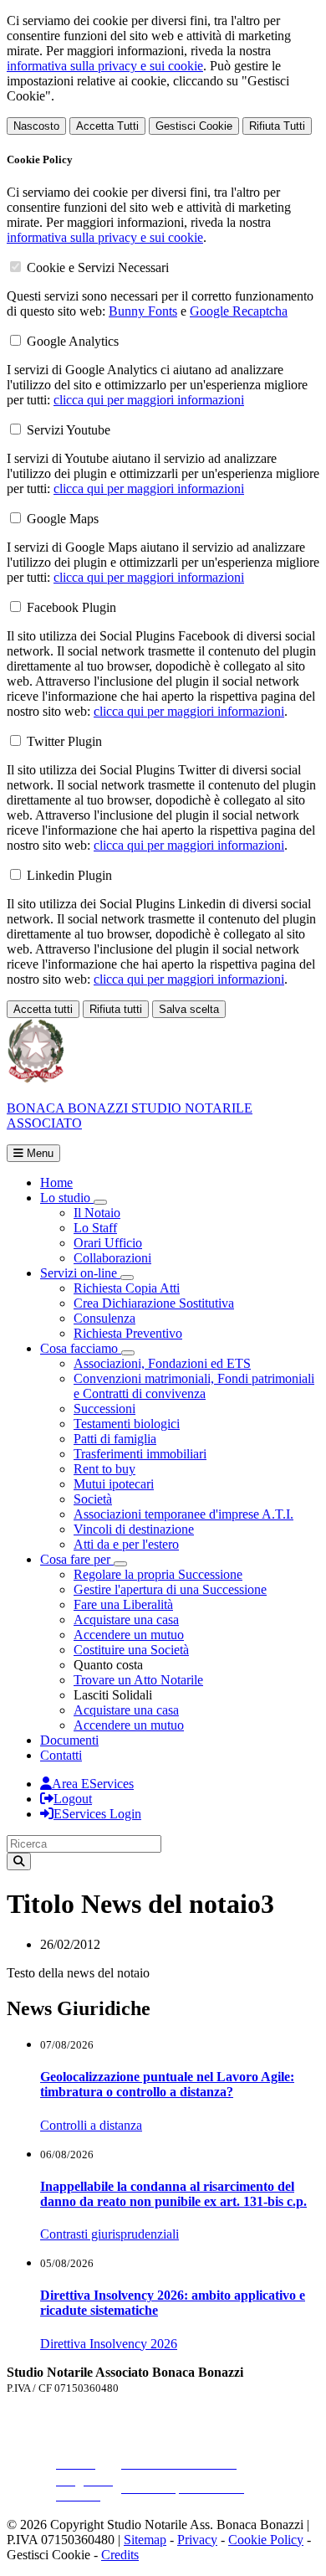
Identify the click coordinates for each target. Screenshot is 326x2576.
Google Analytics (73, 341)
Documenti (69, 1740)
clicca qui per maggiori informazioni (149, 400)
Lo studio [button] (67, 1198)
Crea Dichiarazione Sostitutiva (154, 1303)
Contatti (61, 1755)
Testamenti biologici (127, 1424)
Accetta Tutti (107, 126)
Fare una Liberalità (123, 1604)
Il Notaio (97, 1213)
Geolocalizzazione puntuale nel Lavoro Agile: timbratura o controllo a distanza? (167, 2084)
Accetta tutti (43, 1009)
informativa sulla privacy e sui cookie (105, 66)
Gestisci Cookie (194, 126)
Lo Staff (95, 1228)
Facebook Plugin (71, 607)
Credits (120, 2555)
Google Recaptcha (239, 311)
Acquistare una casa (126, 1620)
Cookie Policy (266, 2540)
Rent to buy (104, 1469)
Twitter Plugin (64, 741)
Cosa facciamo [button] (81, 1348)
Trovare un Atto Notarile (138, 1680)
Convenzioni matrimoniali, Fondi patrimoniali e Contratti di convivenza (194, 1386)
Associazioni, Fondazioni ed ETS (162, 1363)
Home (56, 1183)
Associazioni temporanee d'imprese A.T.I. (183, 1514)
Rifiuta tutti (116, 1009)
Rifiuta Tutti (277, 126)
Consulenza (104, 1318)
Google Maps (63, 519)
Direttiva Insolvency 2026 (109, 2344)
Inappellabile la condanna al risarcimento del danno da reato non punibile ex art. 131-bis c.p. (173, 2194)
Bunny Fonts (143, 311)
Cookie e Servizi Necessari (98, 267)
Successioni (104, 1409)
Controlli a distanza (91, 2125)
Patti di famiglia (115, 1439)
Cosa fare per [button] (77, 1559)
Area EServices (93, 1784)
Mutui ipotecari (114, 1484)
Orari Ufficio (108, 1243)
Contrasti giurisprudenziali (110, 2234)
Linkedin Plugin (69, 875)
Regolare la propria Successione (158, 1574)
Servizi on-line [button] (80, 1273)
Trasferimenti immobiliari (140, 1454)
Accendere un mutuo (129, 1635)
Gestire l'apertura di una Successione (170, 1589)
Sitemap (145, 2540)
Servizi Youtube (69, 430)
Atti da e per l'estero (126, 1544)
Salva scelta (189, 1009)
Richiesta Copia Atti (127, 1288)
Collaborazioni (112, 1258)
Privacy (197, 2540)
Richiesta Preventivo (128, 1333)
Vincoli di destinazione (134, 1529)
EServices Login (97, 1814)
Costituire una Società (131, 1650)
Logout (73, 1799)
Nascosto (36, 126)
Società (93, 1499)
